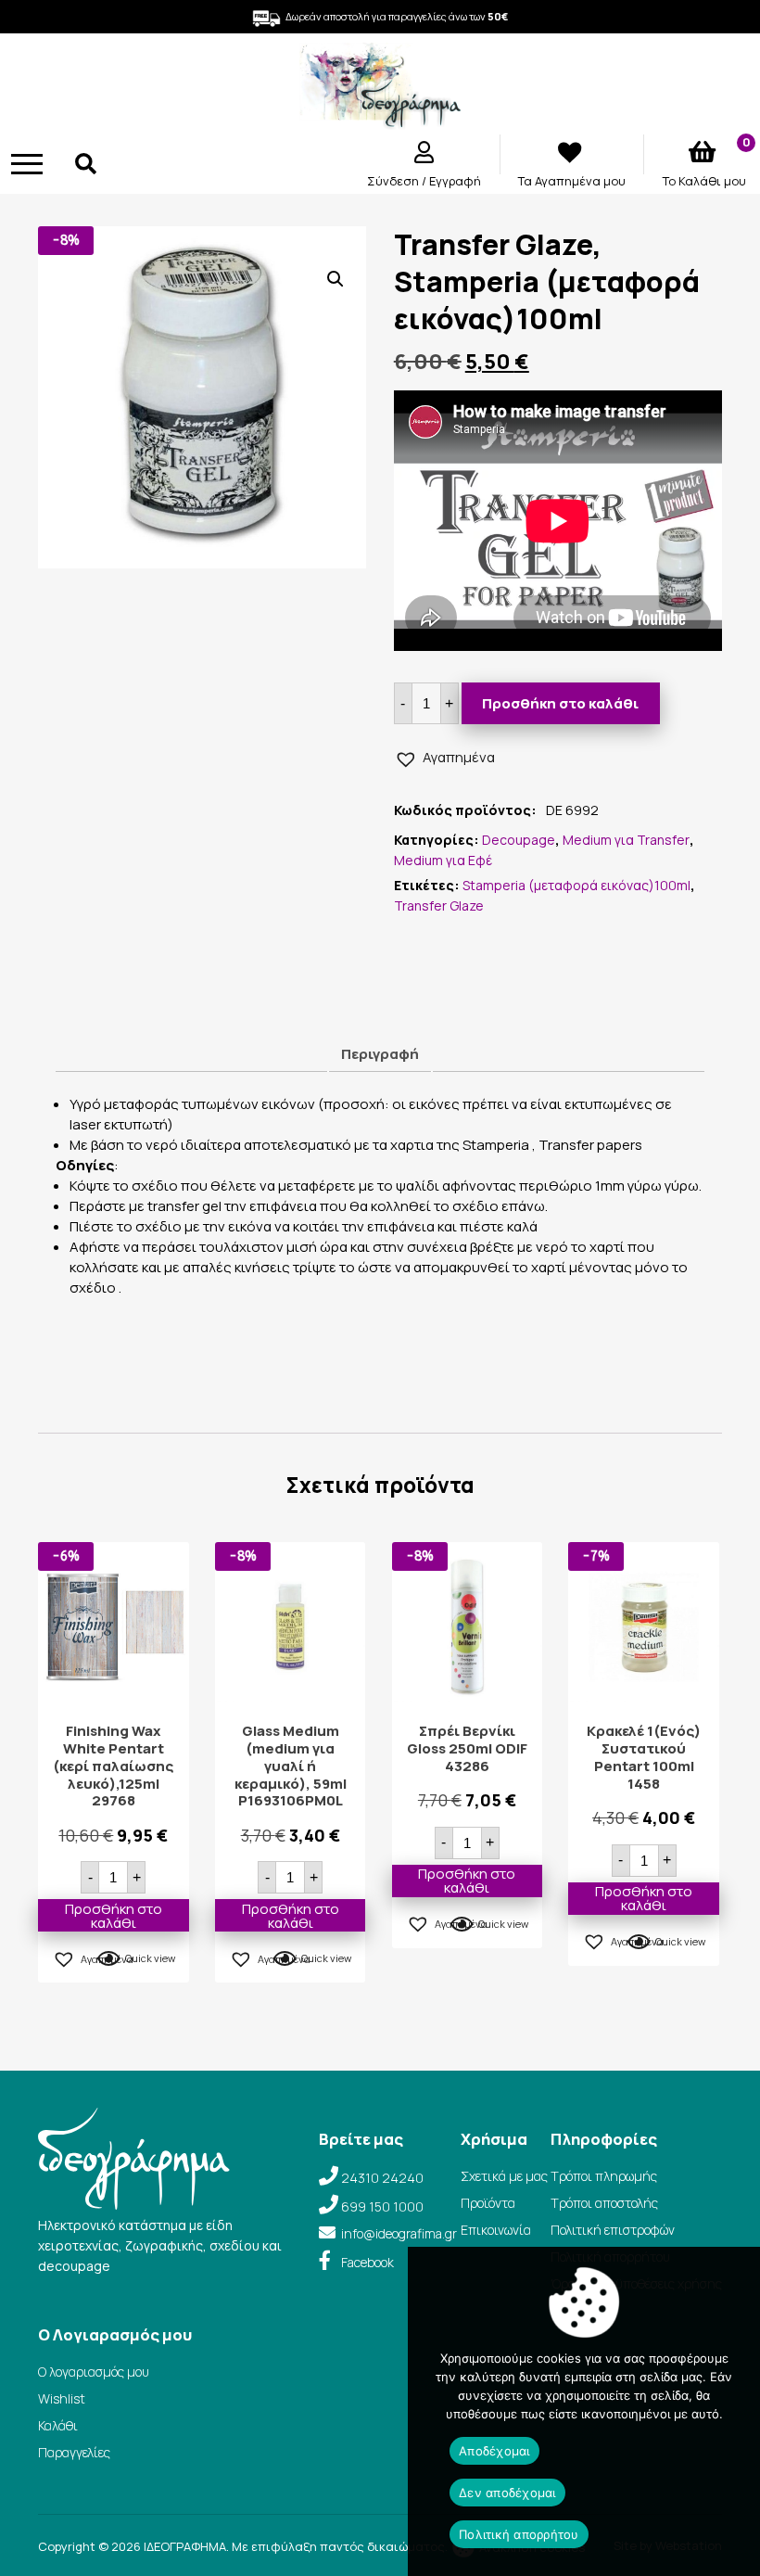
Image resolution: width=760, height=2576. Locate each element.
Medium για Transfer (626, 840)
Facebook (367, 2262)
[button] (336, 279)
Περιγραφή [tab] (380, 1054)
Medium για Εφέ (443, 860)
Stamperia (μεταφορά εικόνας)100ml (576, 885)
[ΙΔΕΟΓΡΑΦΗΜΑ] (380, 121)
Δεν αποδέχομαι (507, 2493)
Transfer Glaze (439, 905)
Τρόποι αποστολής (604, 2203)
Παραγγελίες (74, 2452)
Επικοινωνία (496, 2230)
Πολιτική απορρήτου (519, 2534)
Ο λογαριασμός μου (94, 2372)
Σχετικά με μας (504, 2176)
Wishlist (62, 2398)
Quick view (150, 1958)
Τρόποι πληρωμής (604, 2176)
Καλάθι (58, 2425)
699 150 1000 (382, 2206)
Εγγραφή (455, 181)
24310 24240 (382, 2178)
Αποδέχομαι (494, 2451)
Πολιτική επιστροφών (613, 2230)
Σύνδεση (394, 181)
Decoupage (519, 840)
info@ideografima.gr (399, 2233)
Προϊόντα (488, 2203)
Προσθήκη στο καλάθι (560, 703)
